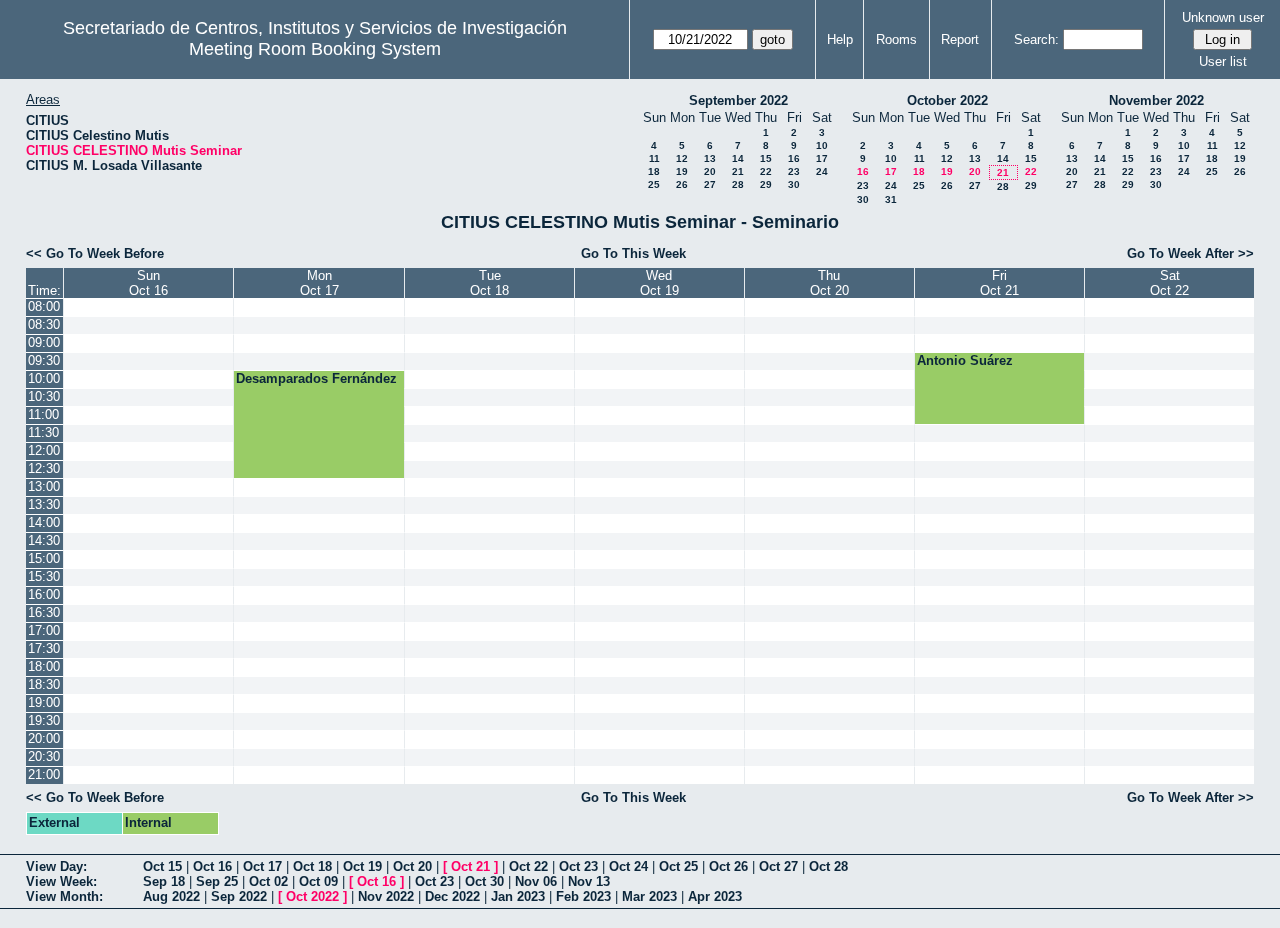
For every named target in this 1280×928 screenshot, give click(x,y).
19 (682, 171)
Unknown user (1223, 17)
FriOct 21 (999, 283)
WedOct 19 (659, 283)
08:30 (44, 324)
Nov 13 (589, 881)
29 (766, 184)
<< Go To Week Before (95, 253)
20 (710, 171)
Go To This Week (633, 253)
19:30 (44, 720)
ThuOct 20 (829, 283)
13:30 (44, 504)
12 (682, 158)
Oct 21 (470, 866)
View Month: (64, 896)
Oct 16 (212, 866)
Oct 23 (578, 866)
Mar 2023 (649, 896)
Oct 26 (728, 866)
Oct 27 (778, 866)
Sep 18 (164, 881)
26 (682, 184)
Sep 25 (217, 881)
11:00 (43, 414)
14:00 (44, 522)
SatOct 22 (1169, 283)
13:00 (44, 486)
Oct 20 (412, 866)
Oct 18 (312, 866)
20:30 (44, 756)
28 (738, 184)
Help (840, 39)
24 (822, 171)
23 (794, 171)
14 (738, 158)
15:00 (44, 558)
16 (794, 158)
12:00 (44, 450)
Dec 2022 (452, 896)
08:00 (44, 306)
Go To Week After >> (1190, 253)
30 (794, 184)
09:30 (44, 360)
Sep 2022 (239, 896)
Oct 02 (268, 881)
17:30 (44, 648)
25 (654, 184)
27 (710, 184)
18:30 (44, 684)
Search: (1036, 39)
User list (1223, 61)
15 (766, 158)
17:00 (44, 630)
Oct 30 (484, 881)
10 (822, 145)
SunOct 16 (148, 283)
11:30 (43, 432)
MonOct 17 (319, 283)
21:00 (44, 774)
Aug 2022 (171, 896)
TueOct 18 (489, 283)
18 (654, 171)
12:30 (44, 468)
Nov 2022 (386, 896)
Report (960, 39)
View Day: (56, 866)
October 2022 (947, 100)
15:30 (44, 576)
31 (891, 199)
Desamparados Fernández (316, 378)
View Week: (61, 881)
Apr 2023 (715, 896)
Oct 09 (318, 881)
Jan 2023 (518, 896)
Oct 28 (828, 866)
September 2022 (738, 100)
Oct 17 (262, 866)
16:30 (44, 612)
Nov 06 (536, 881)
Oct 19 (362, 866)
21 (738, 171)
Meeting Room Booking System (315, 49)
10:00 (44, 378)
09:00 (44, 342)
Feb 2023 (583, 896)
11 (654, 158)
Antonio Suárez (965, 360)
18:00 (44, 666)
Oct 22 (528, 866)
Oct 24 (628, 866)
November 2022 (1156, 100)
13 (710, 158)
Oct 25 (678, 866)
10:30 (44, 396)
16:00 (44, 594)
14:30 (44, 540)
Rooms (896, 39)
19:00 (44, 702)
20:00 (44, 738)
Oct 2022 (312, 896)
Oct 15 (162, 866)
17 (822, 158)
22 (766, 171)
